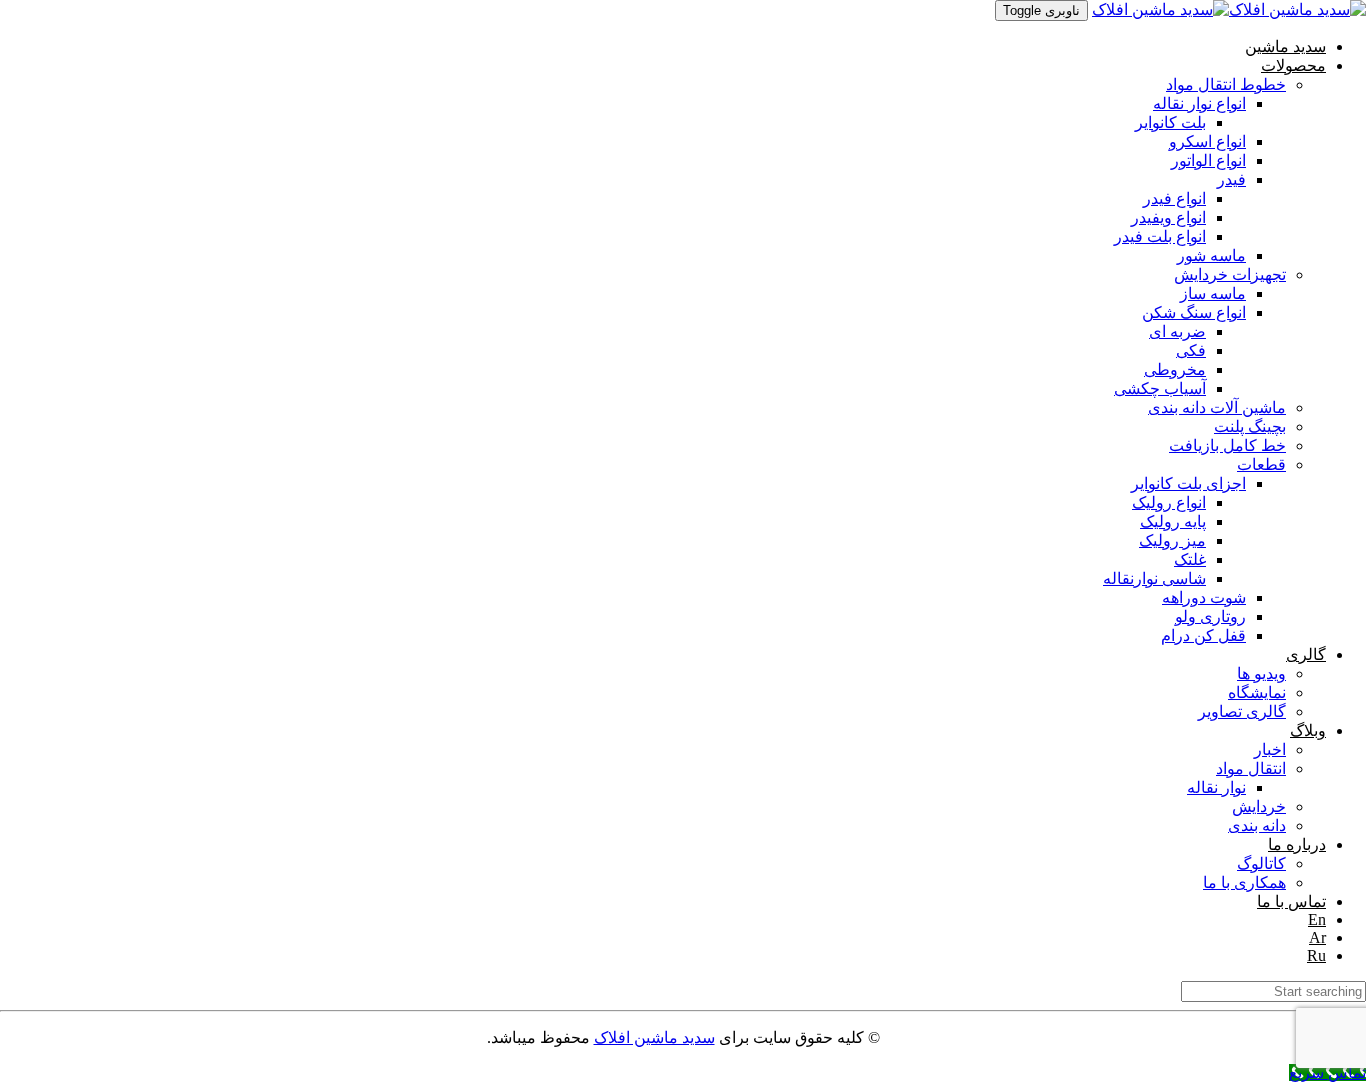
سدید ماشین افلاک (654, 1037)
